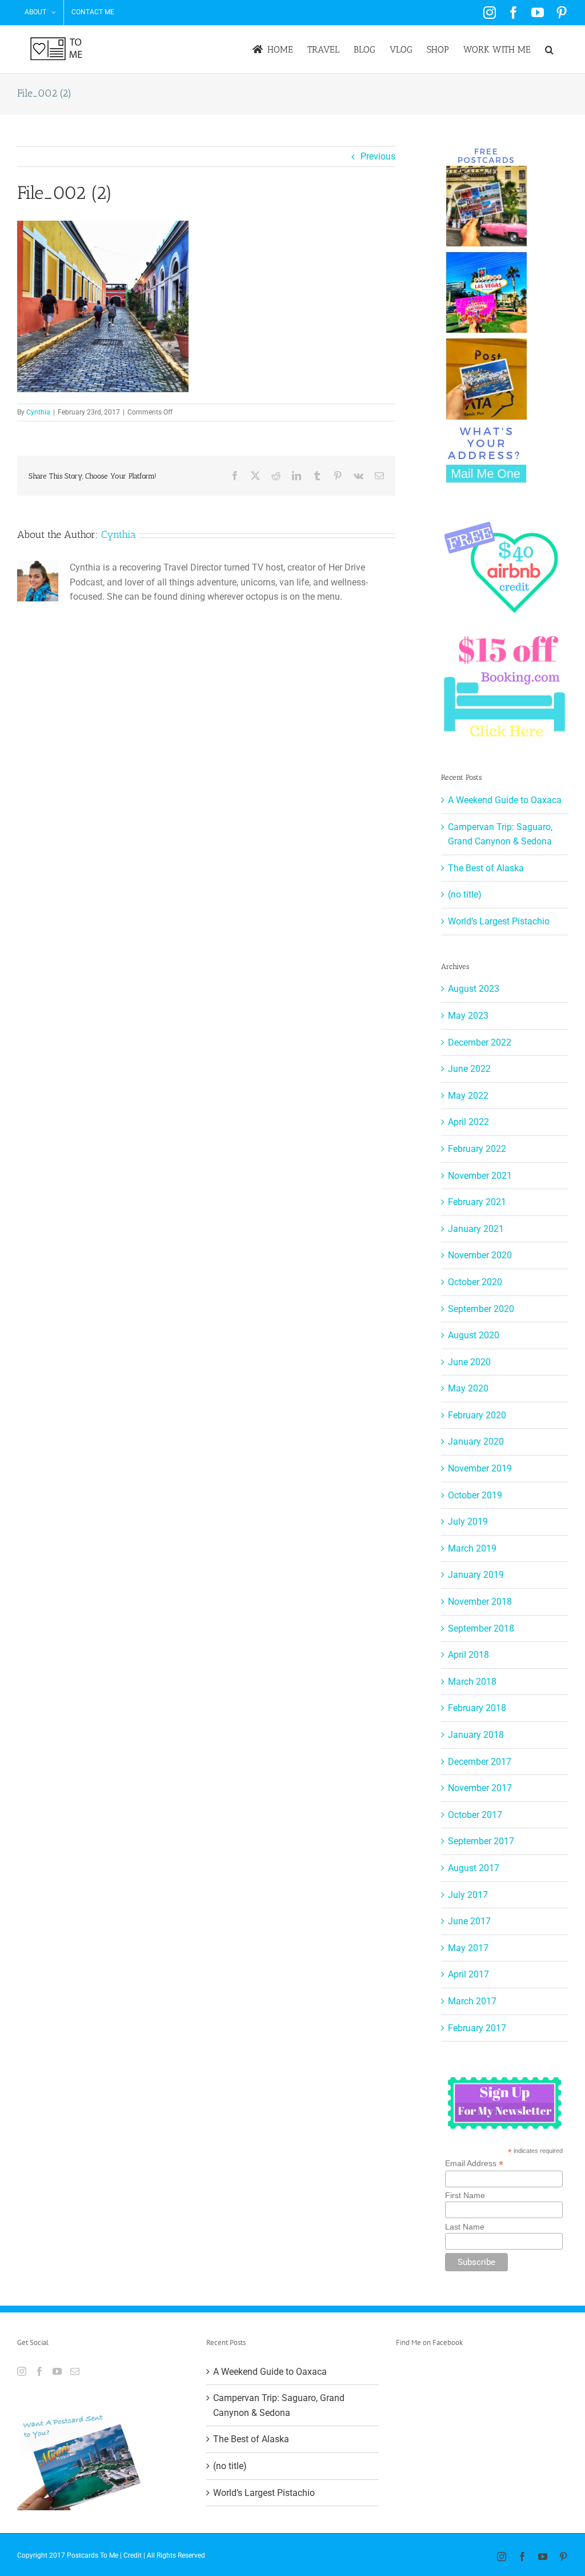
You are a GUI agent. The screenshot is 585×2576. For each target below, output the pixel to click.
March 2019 (472, 1548)
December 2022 (480, 1042)
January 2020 (476, 1441)
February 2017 (477, 2028)
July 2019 (468, 1522)
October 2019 (475, 1495)
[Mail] (75, 2371)
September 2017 (481, 1841)
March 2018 (472, 1682)
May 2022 (468, 1096)
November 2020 (480, 1255)
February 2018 (477, 1708)
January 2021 (476, 1229)
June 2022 (469, 1069)
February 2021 (477, 1202)
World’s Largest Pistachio (499, 921)
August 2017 (474, 1868)
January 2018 (476, 1735)
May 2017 (468, 1948)
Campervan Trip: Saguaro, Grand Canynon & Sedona (279, 2405)
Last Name (465, 2227)
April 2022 (468, 1122)
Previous (378, 156)
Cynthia (38, 412)
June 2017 (469, 1921)
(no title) (465, 894)
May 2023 (468, 1016)
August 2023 (474, 989)
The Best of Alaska (486, 868)
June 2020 (469, 1362)
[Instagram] (22, 2371)
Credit (133, 2555)
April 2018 (468, 1655)
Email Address (474, 2164)
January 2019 (476, 1575)
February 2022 (477, 1149)
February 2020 (477, 1415)
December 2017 (480, 1762)
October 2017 (475, 1815)
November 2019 (480, 1468)
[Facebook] (39, 2371)
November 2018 (480, 1602)
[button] (549, 49)
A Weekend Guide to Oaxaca (505, 800)
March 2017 (472, 2001)
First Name (465, 2195)
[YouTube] (57, 2371)
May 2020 (468, 1388)
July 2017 (468, 1895)
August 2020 (474, 1335)
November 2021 (480, 1176)
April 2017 (468, 1974)
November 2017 (480, 1788)
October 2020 (475, 1282)
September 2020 (481, 1309)
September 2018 (481, 1628)
